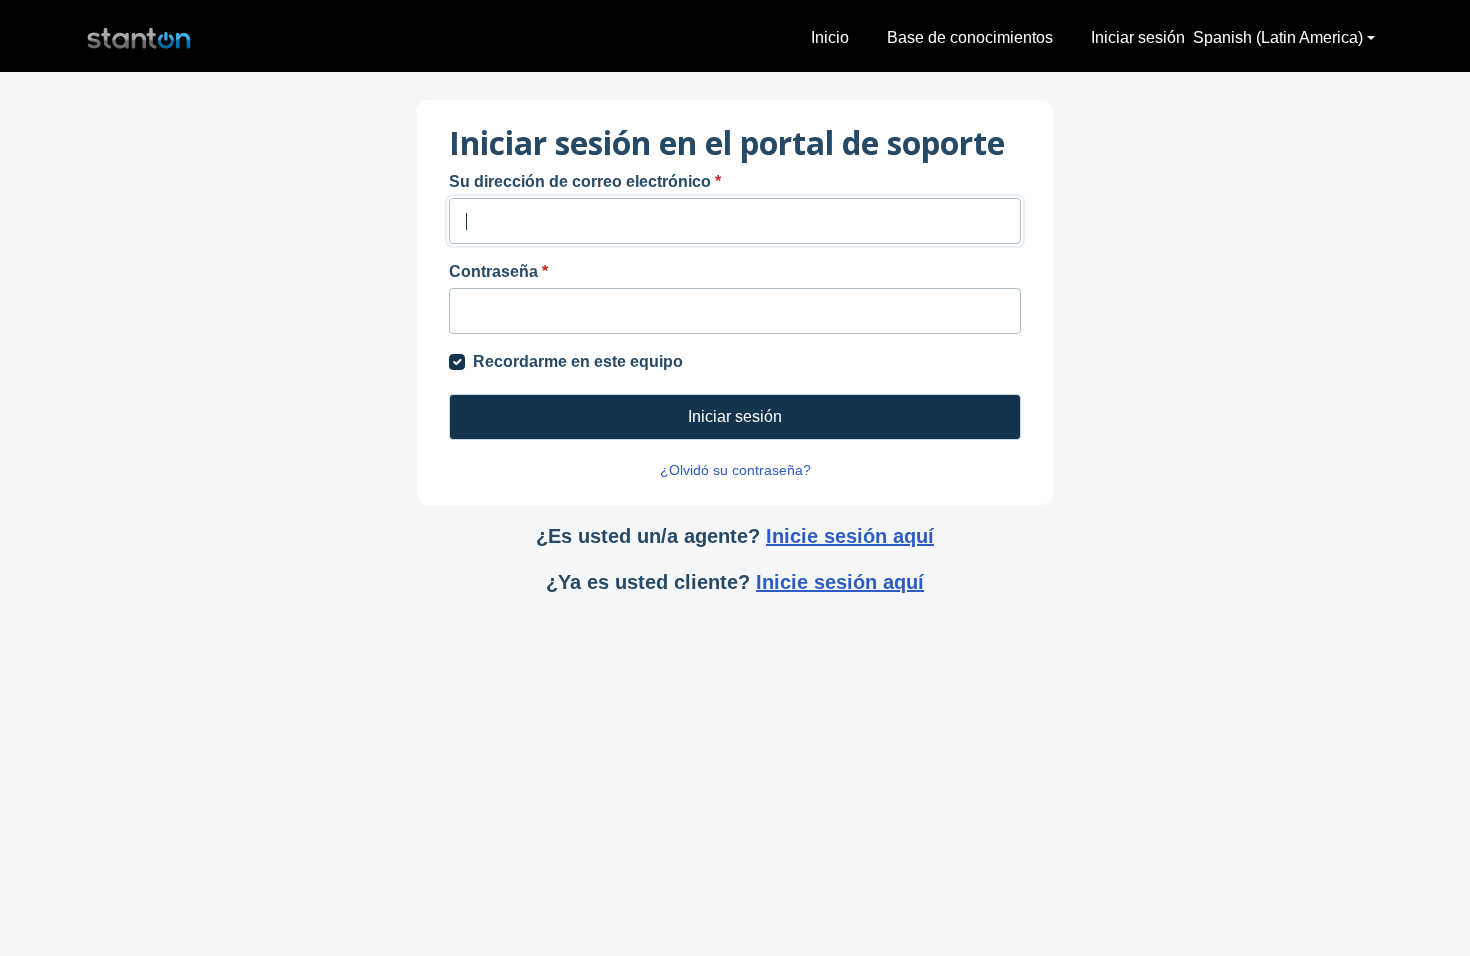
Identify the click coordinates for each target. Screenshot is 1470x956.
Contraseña (498, 271)
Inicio (830, 37)
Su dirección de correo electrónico (585, 181)
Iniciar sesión (1138, 37)
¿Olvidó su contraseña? (735, 470)
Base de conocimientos (970, 37)
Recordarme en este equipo (578, 361)
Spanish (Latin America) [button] (1278, 37)
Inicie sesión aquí (850, 536)
